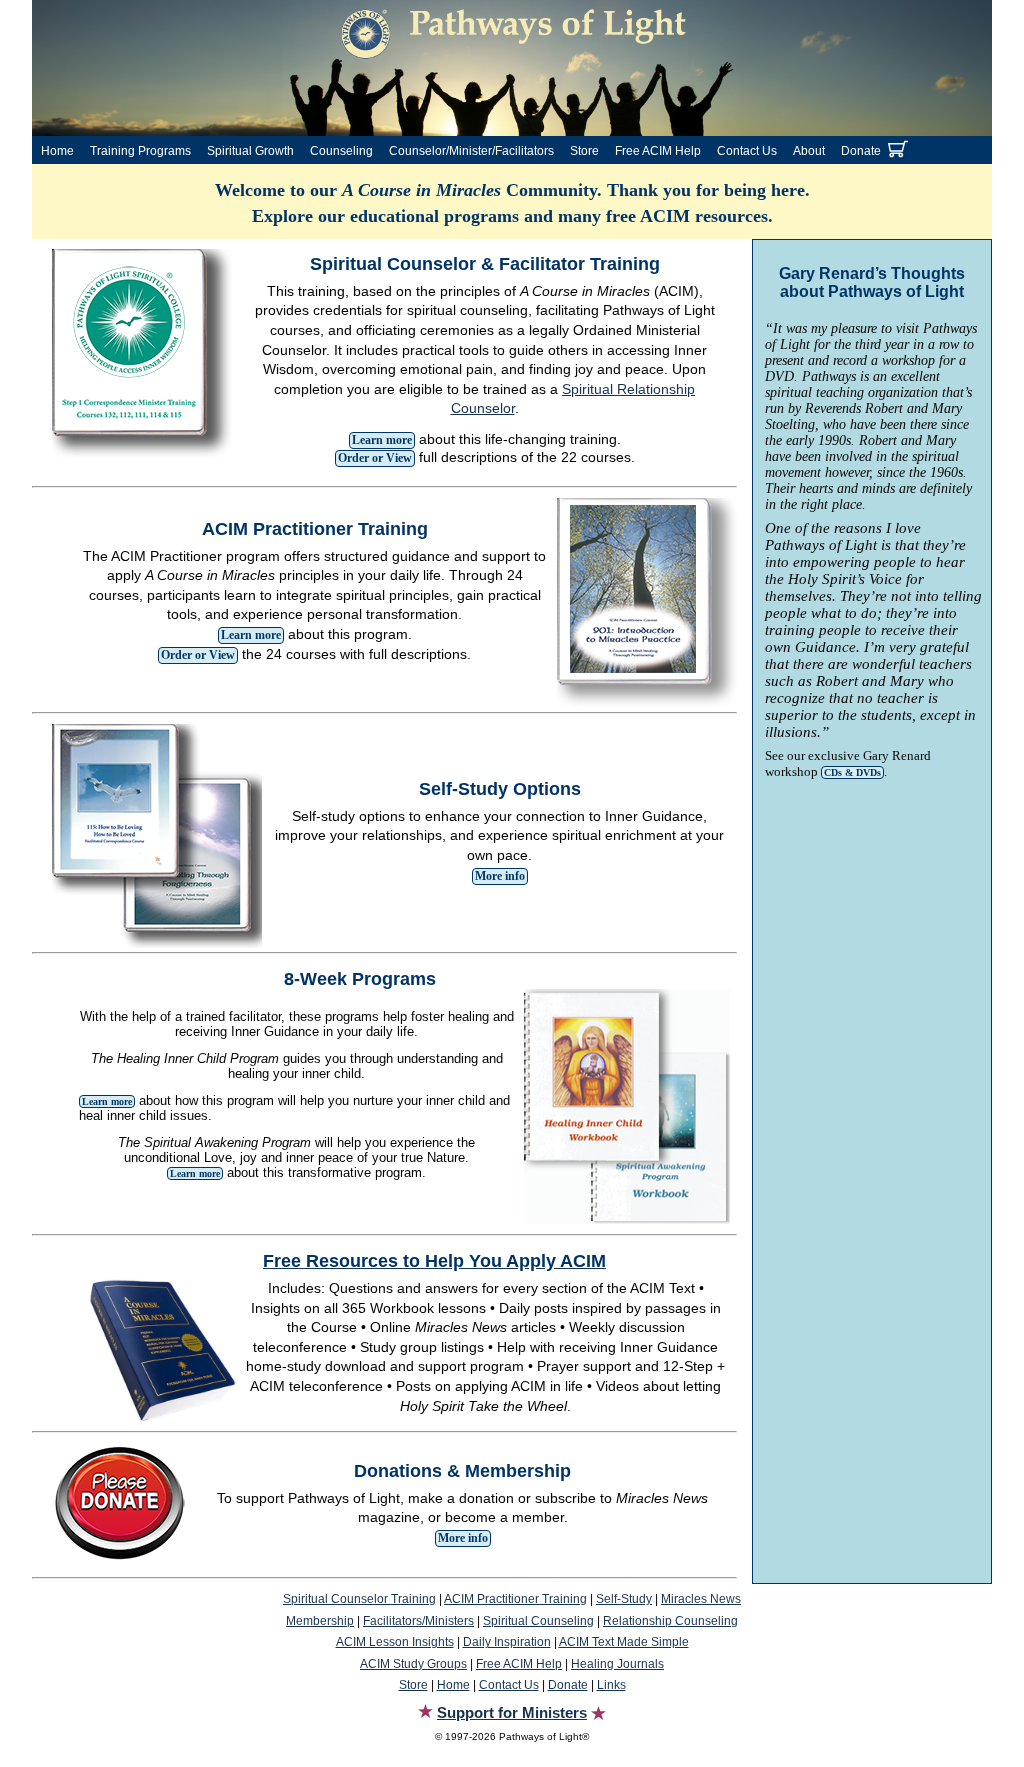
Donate (861, 151)
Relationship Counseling (670, 1621)
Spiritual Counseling (538, 1621)
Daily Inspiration (507, 1642)
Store (584, 151)
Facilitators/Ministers (418, 1621)
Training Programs (140, 151)
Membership (320, 1621)
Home (57, 151)
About (809, 151)
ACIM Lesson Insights (395, 1642)
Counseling (341, 151)
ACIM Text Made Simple (624, 1642)
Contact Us (747, 151)
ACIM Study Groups (413, 1664)
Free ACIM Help (658, 151)
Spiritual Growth (250, 151)
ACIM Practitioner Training (515, 1599)
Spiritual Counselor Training (359, 1599)
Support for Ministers (512, 1712)
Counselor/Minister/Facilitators (471, 151)
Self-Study (624, 1599)
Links (611, 1685)
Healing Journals (617, 1664)
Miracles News (701, 1599)
